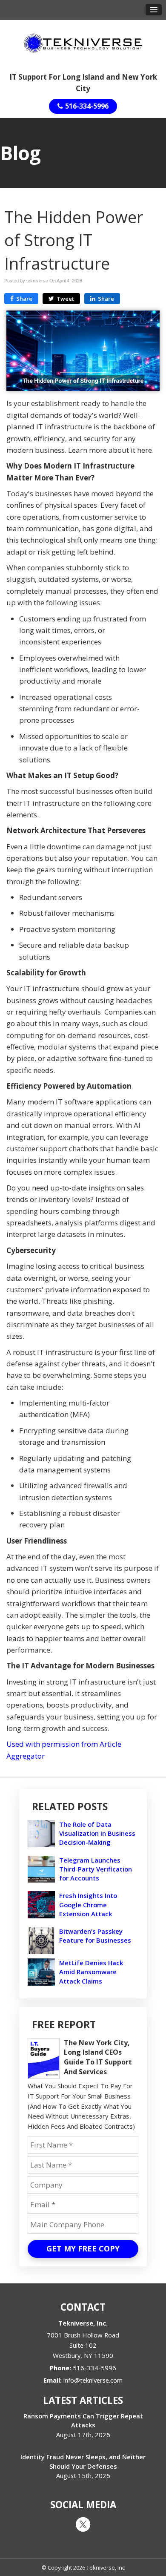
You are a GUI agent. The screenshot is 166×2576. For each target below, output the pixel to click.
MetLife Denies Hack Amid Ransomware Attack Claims (91, 1972)
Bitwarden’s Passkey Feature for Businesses (95, 1936)
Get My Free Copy (83, 2248)
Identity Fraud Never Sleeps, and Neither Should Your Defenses (83, 2461)
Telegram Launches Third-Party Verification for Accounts (96, 1869)
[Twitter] (83, 2524)
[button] (154, 10)
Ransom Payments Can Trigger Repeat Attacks (83, 2420)
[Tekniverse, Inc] (83, 43)
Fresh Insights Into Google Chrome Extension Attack (88, 1904)
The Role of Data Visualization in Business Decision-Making (97, 1833)
